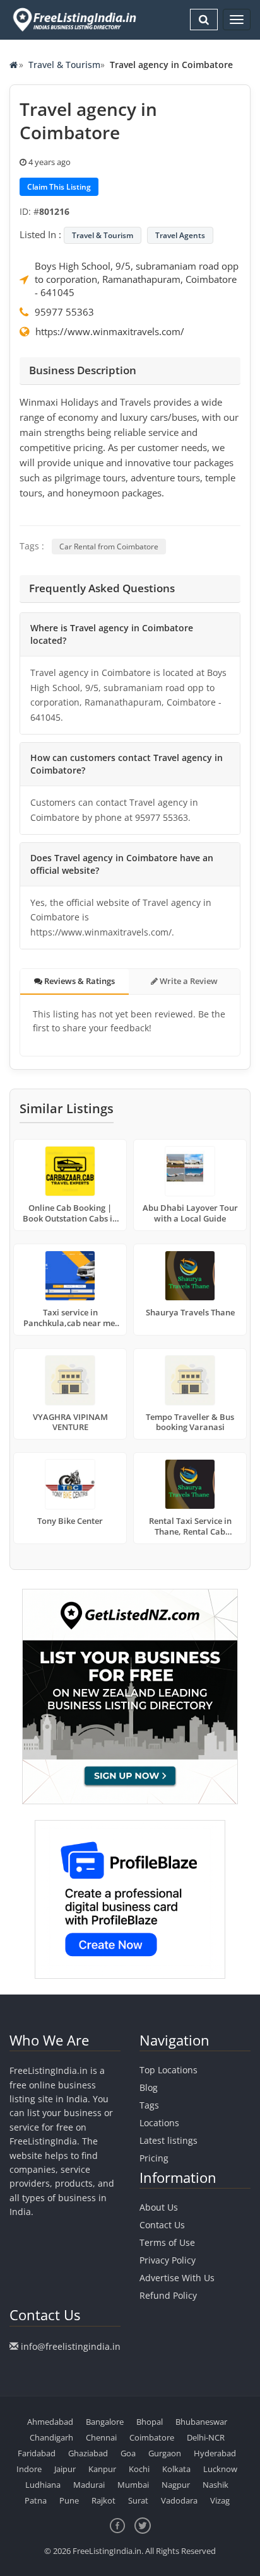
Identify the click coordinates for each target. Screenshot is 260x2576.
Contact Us (162, 2225)
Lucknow (220, 2469)
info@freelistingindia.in (71, 2346)
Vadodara (179, 2500)
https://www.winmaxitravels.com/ (110, 331)
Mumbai (133, 2485)
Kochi (139, 2469)
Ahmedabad (50, 2422)
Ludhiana (43, 2485)
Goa (128, 2453)
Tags (149, 2105)
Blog (149, 2087)
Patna (36, 2500)
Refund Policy (168, 2295)
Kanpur (102, 2469)
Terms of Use (167, 2242)
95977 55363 (64, 312)
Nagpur (176, 2485)
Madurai (89, 2485)
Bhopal (150, 2422)
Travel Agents (180, 235)
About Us (159, 2207)
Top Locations (168, 2070)
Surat (138, 2500)
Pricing (154, 2158)
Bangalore (105, 2422)
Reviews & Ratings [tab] (79, 981)
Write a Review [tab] (188, 981)
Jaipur (65, 2469)
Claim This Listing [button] (59, 187)
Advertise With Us (177, 2278)
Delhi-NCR (206, 2437)
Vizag (220, 2500)
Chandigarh (51, 2437)
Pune (69, 2500)
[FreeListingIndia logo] (75, 20)
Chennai (101, 2437)
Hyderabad (215, 2453)
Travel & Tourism (64, 65)
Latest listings (168, 2140)
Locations (159, 2123)
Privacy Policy (168, 2260)
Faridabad (37, 2453)
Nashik (216, 2485)
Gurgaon (165, 2453)
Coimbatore (152, 2437)
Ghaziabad (88, 2453)
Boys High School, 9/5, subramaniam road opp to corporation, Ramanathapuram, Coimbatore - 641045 (137, 279)
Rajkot (103, 2500)
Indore (29, 2469)
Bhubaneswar (201, 2422)
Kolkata (176, 2469)
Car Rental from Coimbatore (109, 547)
